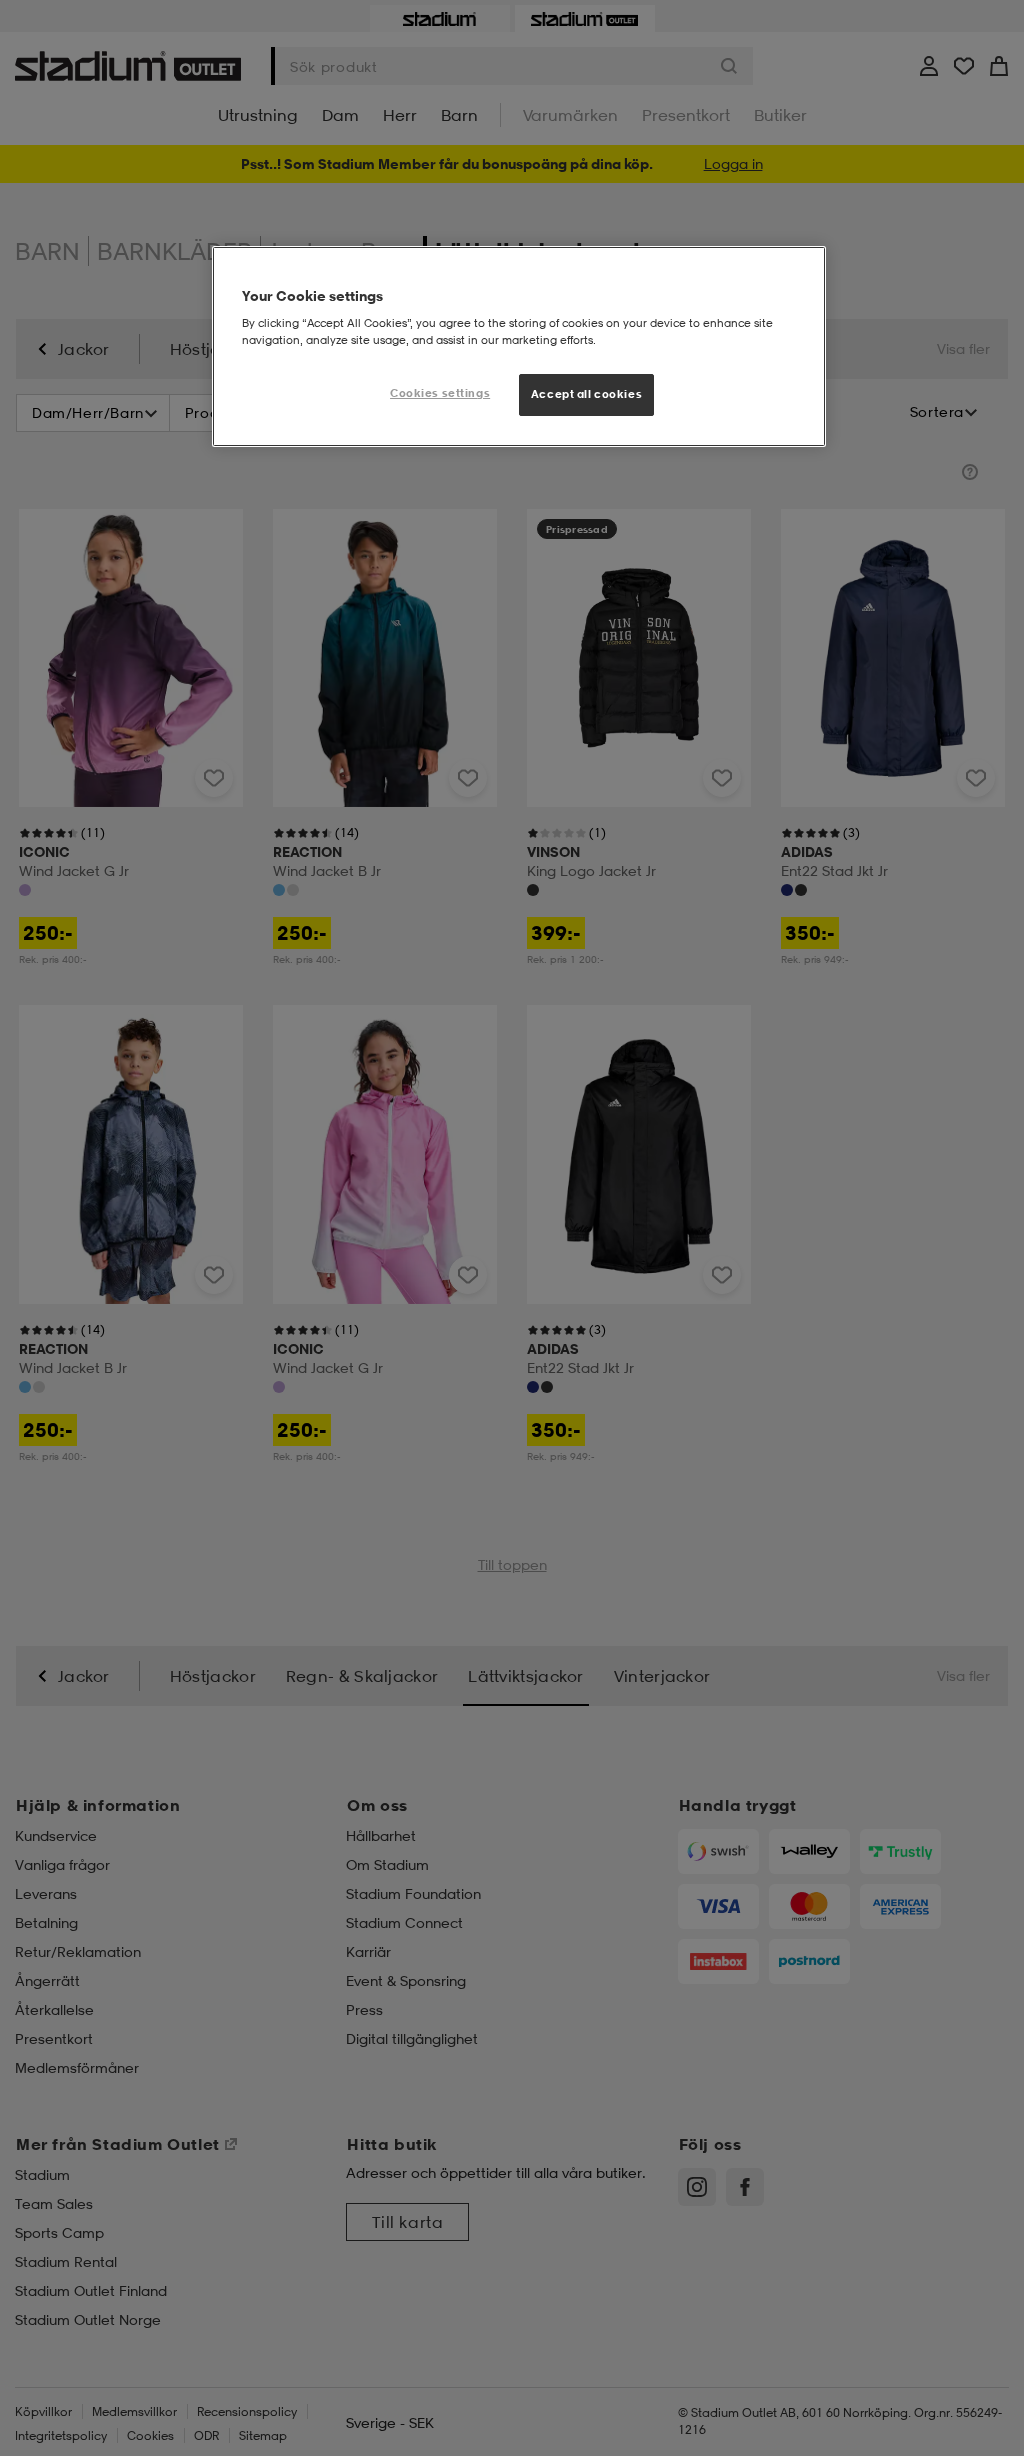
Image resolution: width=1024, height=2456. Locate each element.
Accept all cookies (586, 394)
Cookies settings (440, 393)
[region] (519, 347)
